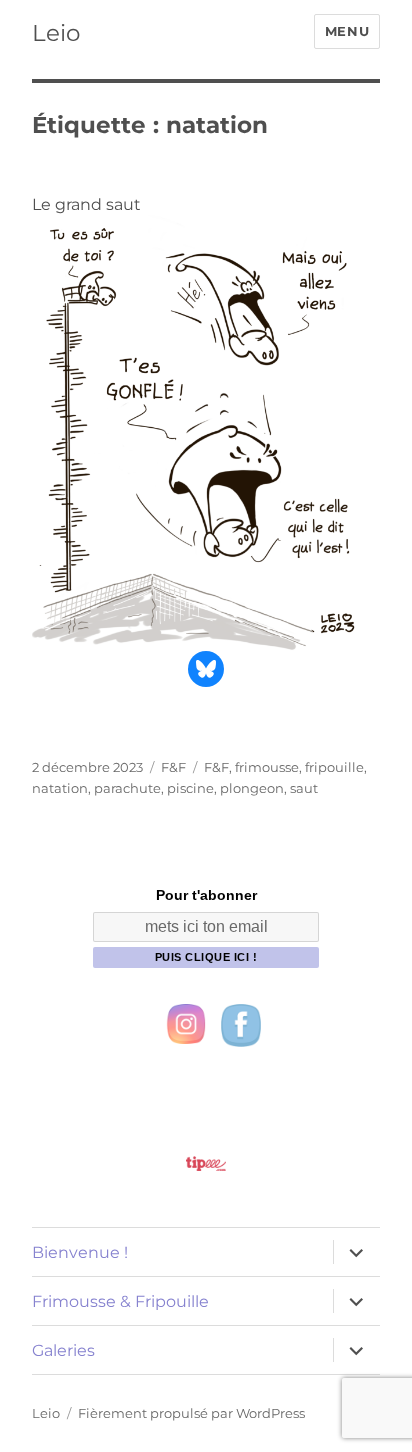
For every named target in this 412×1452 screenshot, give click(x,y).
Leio (56, 33)
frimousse (267, 767)
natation (60, 788)
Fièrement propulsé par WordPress (191, 1413)
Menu (347, 31)
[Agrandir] (354, 241)
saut (304, 788)
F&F (173, 767)
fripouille (334, 767)
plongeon (252, 788)
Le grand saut (86, 204)
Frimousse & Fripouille (120, 1301)
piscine (190, 788)
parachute (127, 788)
